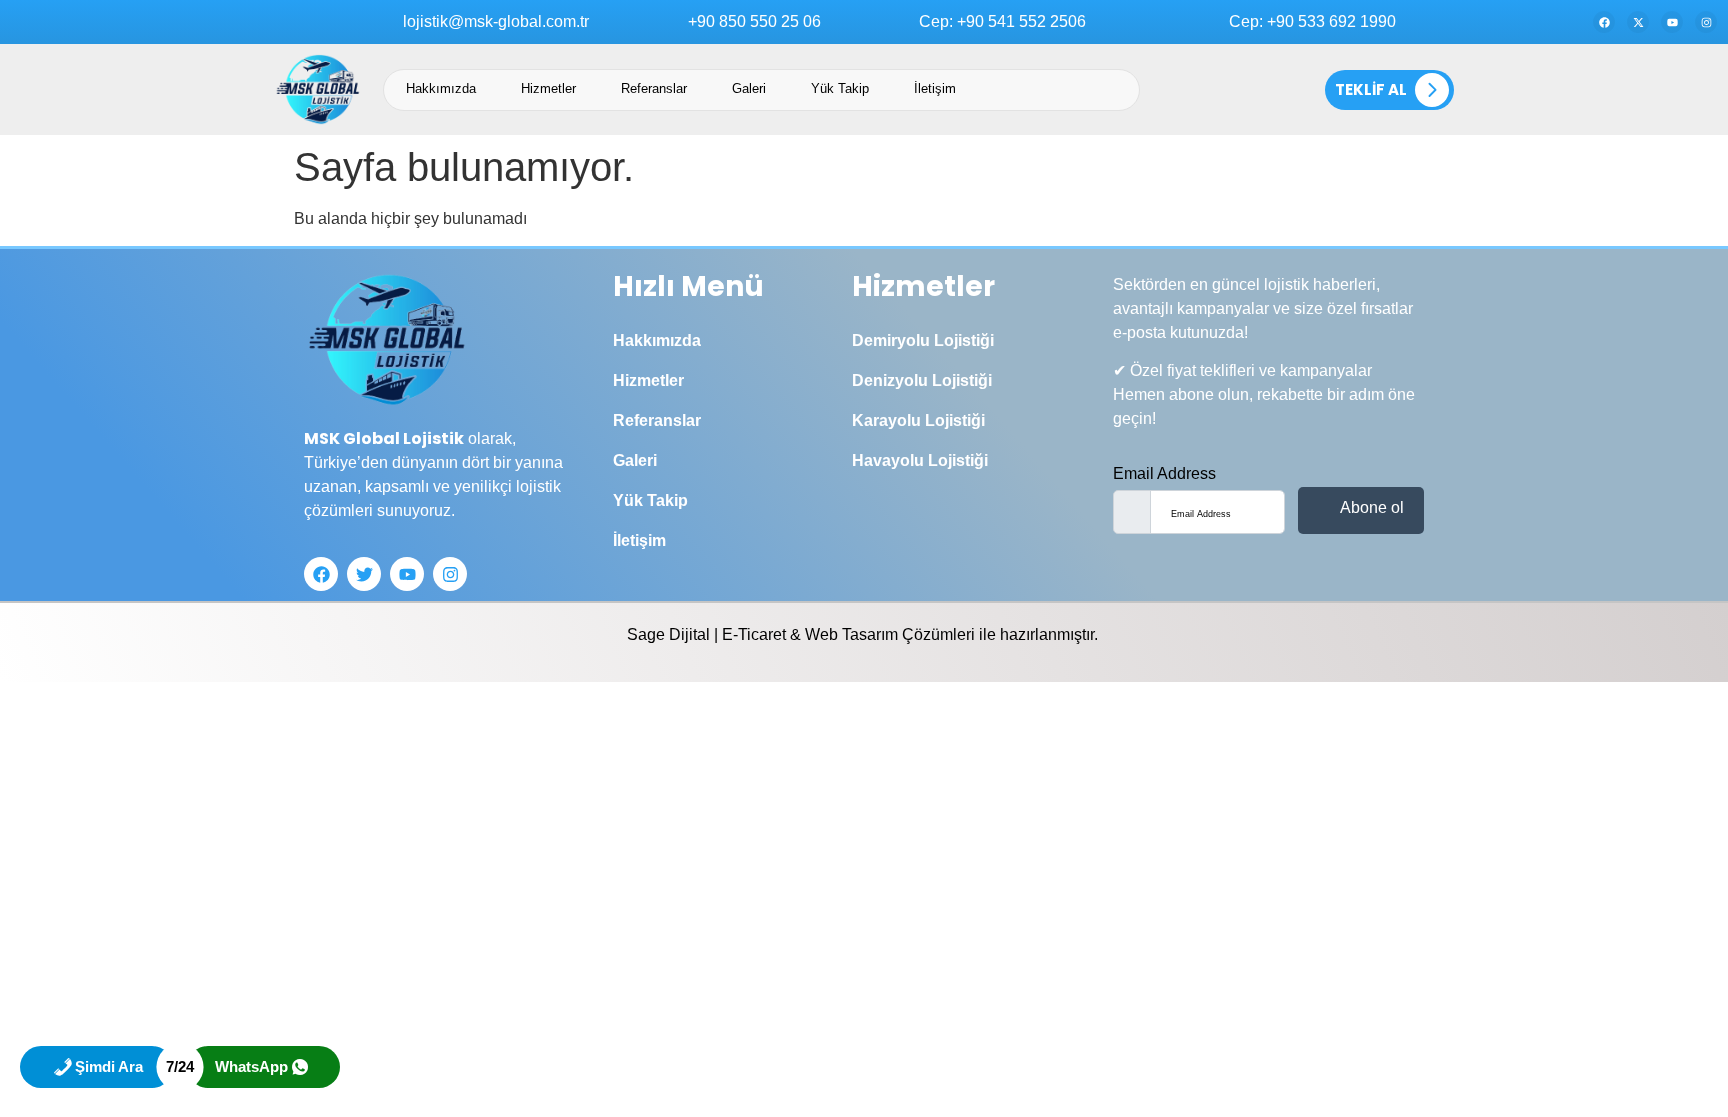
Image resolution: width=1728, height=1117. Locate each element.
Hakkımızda (441, 88)
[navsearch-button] (1244, 90)
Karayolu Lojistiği (918, 420)
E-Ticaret (754, 634)
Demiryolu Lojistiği (923, 340)
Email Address (1164, 474)
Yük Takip (840, 88)
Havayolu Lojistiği (920, 460)
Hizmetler (548, 88)
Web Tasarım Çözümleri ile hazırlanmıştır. (953, 634)
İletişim (935, 88)
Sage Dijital (668, 634)
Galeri (749, 88)
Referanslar (654, 88)
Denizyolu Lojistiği (922, 380)
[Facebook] (1604, 22)
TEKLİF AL (1371, 89)
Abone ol (1370, 507)
